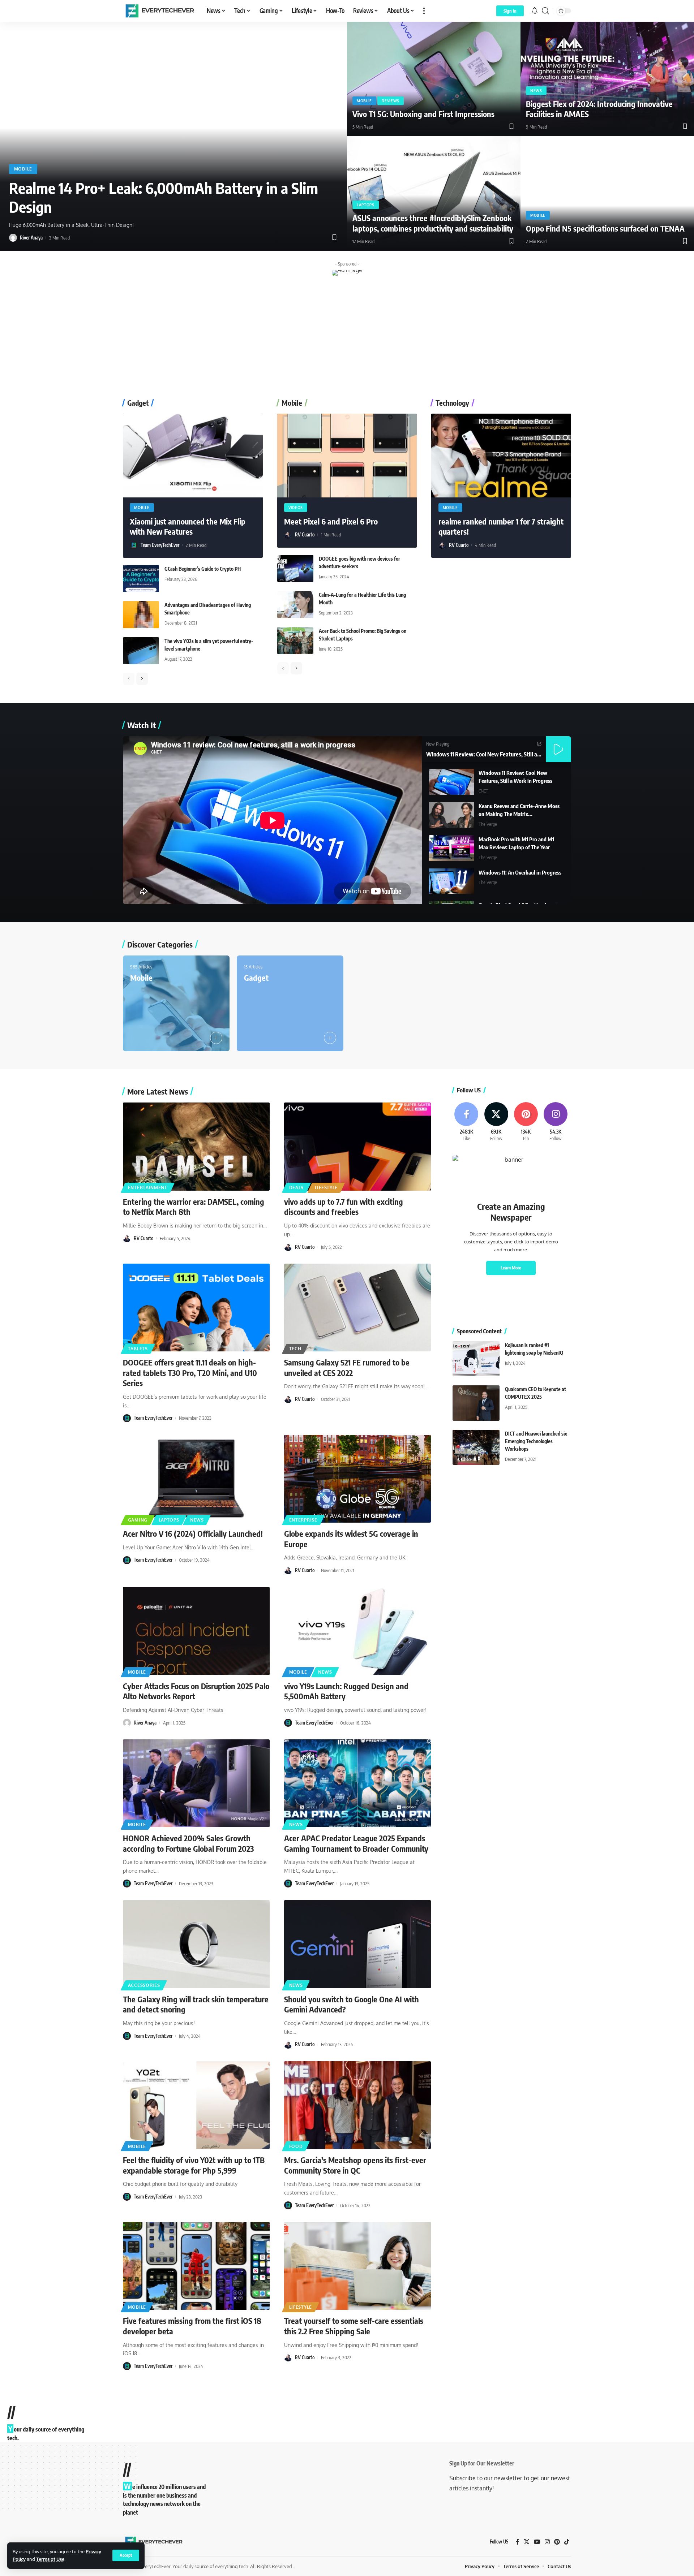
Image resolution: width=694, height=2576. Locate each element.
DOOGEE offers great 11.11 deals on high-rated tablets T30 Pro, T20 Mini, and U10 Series (190, 1373)
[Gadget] (290, 1004)
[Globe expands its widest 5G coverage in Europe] (357, 1479)
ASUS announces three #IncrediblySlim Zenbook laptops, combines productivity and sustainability (433, 223)
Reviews (391, 101)
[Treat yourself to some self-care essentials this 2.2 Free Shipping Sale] (357, 2266)
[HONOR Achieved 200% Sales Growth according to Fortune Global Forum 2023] (196, 1783)
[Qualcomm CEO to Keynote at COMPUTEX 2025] (476, 1403)
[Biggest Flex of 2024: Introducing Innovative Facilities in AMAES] (607, 79)
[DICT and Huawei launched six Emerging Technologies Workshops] (476, 1447)
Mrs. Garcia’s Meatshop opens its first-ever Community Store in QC (355, 2165)
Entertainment (148, 1188)
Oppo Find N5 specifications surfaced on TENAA (605, 228)
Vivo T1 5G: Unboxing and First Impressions (423, 114)
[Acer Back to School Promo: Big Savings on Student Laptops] (295, 641)
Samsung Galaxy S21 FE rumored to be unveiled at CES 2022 (347, 1367)
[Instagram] (555, 1122)
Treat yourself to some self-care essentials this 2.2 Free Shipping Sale (354, 2326)
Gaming (138, 1520)
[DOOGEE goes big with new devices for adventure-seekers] (295, 568)
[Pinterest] (526, 1122)
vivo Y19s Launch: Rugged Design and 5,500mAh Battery (346, 1691)
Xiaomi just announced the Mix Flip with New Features (188, 527)
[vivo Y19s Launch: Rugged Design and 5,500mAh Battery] (357, 1631)
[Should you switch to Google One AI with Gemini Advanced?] (357, 1944)
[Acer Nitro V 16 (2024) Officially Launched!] (196, 1479)
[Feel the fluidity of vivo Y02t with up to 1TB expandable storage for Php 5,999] (196, 2105)
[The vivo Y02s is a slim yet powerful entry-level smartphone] (141, 651)
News (536, 91)
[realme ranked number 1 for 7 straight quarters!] (501, 456)
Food (296, 2146)
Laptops (366, 205)
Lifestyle (326, 1188)
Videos (296, 508)
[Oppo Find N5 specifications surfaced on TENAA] (607, 193)
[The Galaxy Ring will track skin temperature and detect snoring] (196, 1944)
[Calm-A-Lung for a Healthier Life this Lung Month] (295, 605)
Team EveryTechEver (160, 545)
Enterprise (303, 1520)
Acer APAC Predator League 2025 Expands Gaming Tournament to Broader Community (356, 1843)
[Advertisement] (347, 338)
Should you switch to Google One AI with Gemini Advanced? (352, 2004)
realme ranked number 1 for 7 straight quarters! (501, 527)
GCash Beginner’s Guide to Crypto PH (203, 569)
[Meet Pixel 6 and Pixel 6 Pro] (347, 456)
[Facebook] (466, 1122)
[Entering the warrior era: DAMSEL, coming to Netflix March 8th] (196, 1147)
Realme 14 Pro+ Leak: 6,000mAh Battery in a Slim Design (164, 197)
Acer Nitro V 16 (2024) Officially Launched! (193, 1533)
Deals (297, 1188)
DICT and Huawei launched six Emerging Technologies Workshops (536, 1441)
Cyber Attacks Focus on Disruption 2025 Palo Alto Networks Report (196, 1691)
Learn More (511, 1268)
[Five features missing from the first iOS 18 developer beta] (196, 2266)
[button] (126, 2555)
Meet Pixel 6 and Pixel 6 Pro (331, 521)
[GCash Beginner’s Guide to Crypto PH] (141, 579)
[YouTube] (537, 2542)
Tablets (138, 1349)
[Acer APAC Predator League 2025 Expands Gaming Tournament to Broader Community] (357, 1783)
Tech (295, 1349)
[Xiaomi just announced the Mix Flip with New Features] (193, 456)
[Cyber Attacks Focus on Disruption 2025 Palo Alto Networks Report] (196, 1631)
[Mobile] (176, 1004)
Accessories (144, 1985)
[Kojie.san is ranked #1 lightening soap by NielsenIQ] (476, 1359)
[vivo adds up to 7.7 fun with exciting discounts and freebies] (357, 1147)
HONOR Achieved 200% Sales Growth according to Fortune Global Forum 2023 (188, 1843)
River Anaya (31, 238)
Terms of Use (50, 2559)
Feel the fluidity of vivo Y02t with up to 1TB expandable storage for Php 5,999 (194, 2165)
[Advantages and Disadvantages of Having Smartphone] (141, 615)
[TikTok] (567, 2542)
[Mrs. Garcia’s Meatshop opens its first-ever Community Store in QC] (357, 2105)
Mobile (23, 169)
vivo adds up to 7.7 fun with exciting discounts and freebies (344, 1207)
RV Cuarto (305, 535)
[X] (496, 1122)
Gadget (256, 978)
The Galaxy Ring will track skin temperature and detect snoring (196, 2004)
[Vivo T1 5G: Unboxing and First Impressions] (434, 79)
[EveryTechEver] (159, 11)
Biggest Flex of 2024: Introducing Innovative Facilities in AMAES (599, 109)
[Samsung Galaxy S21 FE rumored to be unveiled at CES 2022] (357, 1308)
